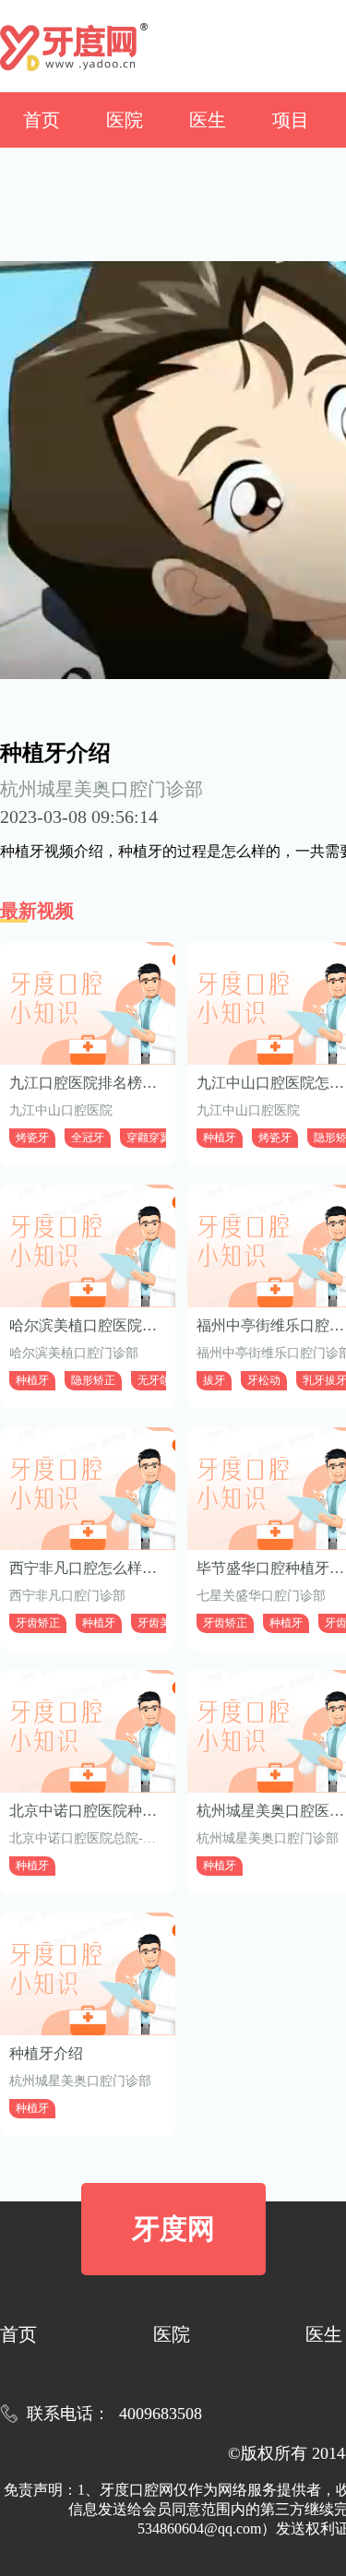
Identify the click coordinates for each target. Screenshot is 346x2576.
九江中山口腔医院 (61, 1110)
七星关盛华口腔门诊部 (261, 1596)
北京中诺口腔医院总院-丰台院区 (102, 1838)
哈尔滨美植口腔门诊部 (74, 1353)
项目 (291, 120)
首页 (42, 120)
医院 (125, 120)
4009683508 (161, 2414)
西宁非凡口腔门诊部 (67, 1596)
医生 (208, 120)
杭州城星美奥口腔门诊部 (101, 789)
